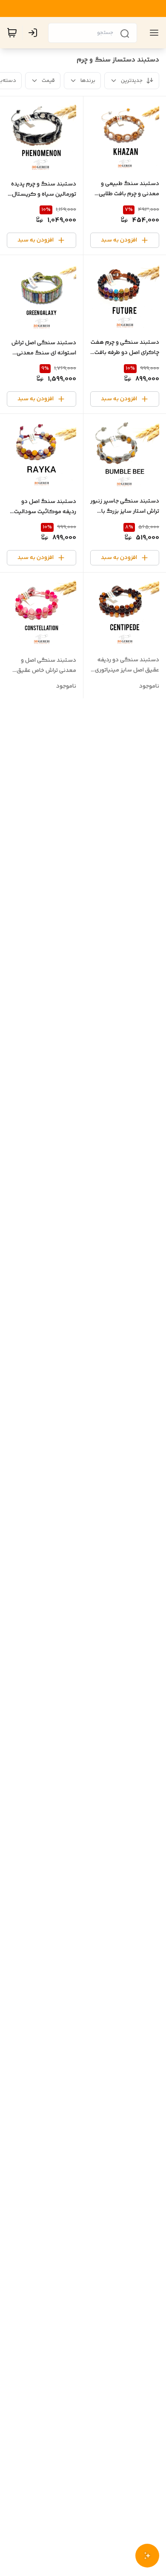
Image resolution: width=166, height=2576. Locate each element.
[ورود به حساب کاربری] (34, 33)
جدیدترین (132, 81)
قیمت (48, 81)
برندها (88, 81)
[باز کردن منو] (152, 33)
